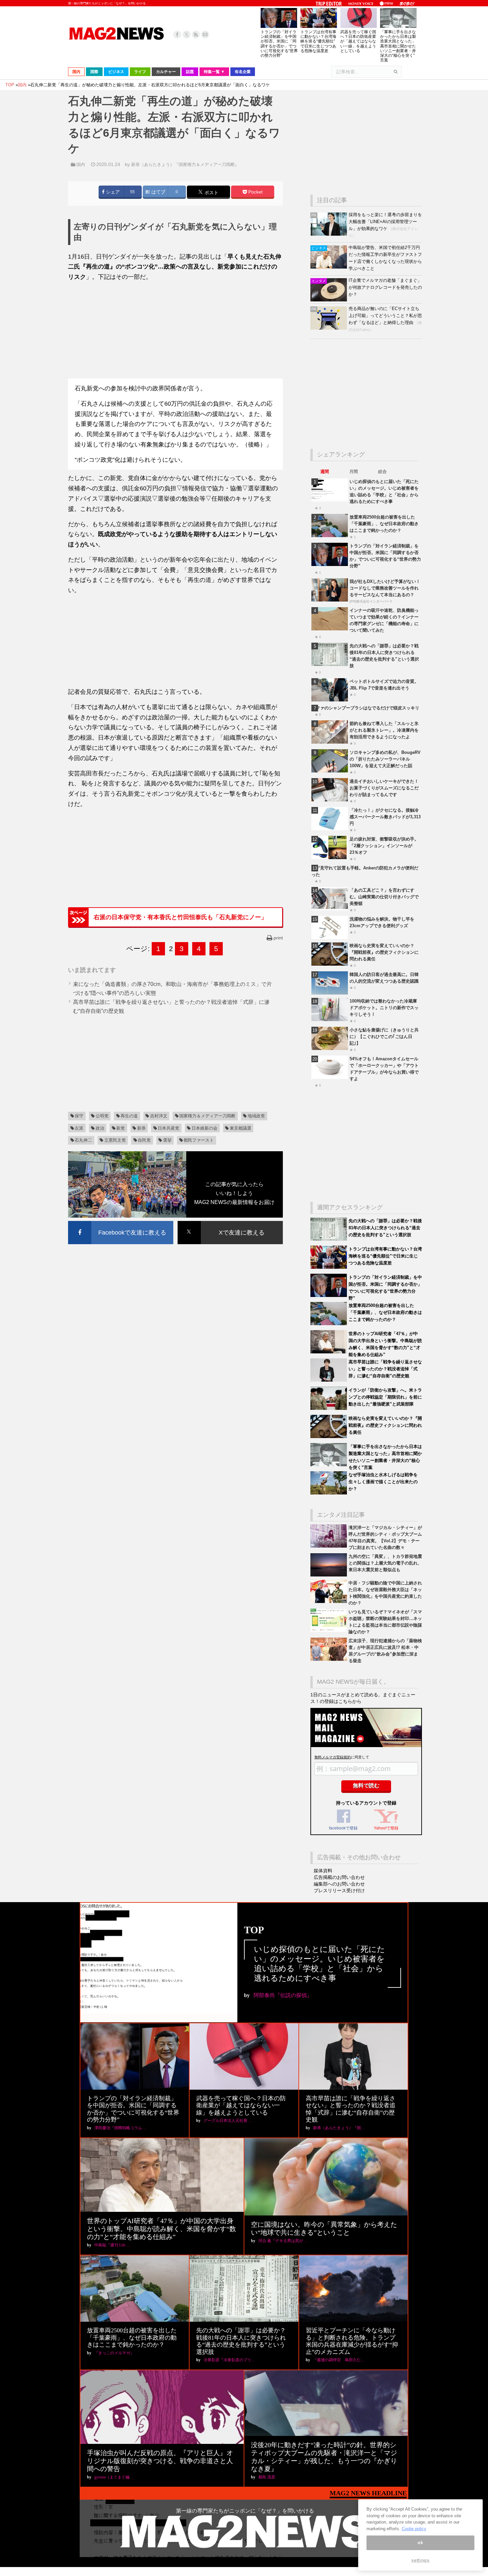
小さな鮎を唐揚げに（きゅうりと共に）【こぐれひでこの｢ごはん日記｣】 (384, 1037)
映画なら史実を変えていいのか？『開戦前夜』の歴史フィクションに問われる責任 (384, 952)
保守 (79, 1116)
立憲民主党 (115, 1140)
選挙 (167, 1140)
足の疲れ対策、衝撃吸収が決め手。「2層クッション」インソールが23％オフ (384, 846)
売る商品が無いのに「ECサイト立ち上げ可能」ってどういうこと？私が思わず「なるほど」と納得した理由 (385, 316)
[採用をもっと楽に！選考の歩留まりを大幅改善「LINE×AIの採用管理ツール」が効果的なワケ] (329, 234)
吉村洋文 (159, 1116)
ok (420, 2543)
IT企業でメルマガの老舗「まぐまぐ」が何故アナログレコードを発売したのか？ (385, 287)
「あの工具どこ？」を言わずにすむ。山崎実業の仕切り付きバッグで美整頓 (384, 897)
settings (420, 2560)
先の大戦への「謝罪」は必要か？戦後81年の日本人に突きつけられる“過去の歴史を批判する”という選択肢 (385, 1228)
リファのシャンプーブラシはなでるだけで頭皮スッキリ (365, 708)
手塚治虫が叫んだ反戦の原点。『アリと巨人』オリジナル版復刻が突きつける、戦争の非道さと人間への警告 (160, 2461)
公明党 (102, 1116)
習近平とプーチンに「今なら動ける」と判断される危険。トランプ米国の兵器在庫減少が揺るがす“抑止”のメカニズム (352, 2341)
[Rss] (196, 35)
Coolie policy (414, 2529)
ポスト (211, 193)
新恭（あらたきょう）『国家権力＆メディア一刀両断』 (185, 164)
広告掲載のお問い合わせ (339, 1877)
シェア (112, 192)
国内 (81, 164)
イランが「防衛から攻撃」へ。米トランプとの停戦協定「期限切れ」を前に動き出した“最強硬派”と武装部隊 (385, 1397)
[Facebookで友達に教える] (121, 1222)
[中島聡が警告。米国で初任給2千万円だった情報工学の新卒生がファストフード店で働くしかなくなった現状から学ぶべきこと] (329, 267)
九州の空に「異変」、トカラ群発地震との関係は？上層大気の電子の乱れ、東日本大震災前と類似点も (385, 1563)
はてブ (158, 192)
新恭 (141, 1128)
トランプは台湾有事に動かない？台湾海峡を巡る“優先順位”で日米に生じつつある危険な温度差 (318, 41)
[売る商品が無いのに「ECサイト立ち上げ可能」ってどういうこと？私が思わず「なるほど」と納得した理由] (329, 328)
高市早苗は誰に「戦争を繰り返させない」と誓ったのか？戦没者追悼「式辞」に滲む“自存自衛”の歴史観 (385, 1369)
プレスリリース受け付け (339, 1891)
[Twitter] (187, 35)
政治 (100, 1128)
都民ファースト (199, 1140)
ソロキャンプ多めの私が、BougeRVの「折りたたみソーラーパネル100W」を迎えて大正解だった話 (385, 759)
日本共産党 (168, 1128)
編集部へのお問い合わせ (339, 1884)
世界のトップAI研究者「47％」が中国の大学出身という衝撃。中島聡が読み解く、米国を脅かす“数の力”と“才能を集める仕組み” (162, 2229)
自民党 (144, 1140)
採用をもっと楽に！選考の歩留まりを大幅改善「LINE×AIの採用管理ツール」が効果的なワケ (385, 222)
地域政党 (256, 1116)
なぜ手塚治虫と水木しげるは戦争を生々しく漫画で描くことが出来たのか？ (383, 1482)
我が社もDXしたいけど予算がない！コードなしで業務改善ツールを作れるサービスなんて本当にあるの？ (385, 588)
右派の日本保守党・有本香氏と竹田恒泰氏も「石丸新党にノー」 (180, 917)
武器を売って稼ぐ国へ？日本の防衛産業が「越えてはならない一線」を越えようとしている (358, 41)
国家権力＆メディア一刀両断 (207, 1116)
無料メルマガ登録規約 (333, 1757)
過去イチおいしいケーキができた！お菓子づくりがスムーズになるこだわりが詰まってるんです (384, 788)
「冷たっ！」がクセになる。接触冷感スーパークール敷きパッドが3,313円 (385, 817)
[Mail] (205, 35)
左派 (79, 1128)
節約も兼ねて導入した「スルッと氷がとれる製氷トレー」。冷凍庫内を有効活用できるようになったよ (384, 730)
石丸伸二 (83, 1140)
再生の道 (129, 1116)
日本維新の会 (204, 1128)
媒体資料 (323, 1871)
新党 (121, 1128)
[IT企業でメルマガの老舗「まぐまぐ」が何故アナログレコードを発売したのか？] (329, 300)
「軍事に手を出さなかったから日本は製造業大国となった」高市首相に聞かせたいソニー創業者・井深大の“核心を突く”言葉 (398, 46)
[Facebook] (177, 35)
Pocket (255, 192)
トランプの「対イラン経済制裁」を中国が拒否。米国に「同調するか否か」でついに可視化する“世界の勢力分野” (279, 44)
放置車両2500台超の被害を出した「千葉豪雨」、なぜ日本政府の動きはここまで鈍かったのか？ (384, 524)
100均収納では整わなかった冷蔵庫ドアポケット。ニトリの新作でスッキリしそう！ (384, 1008)
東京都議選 (241, 1128)
